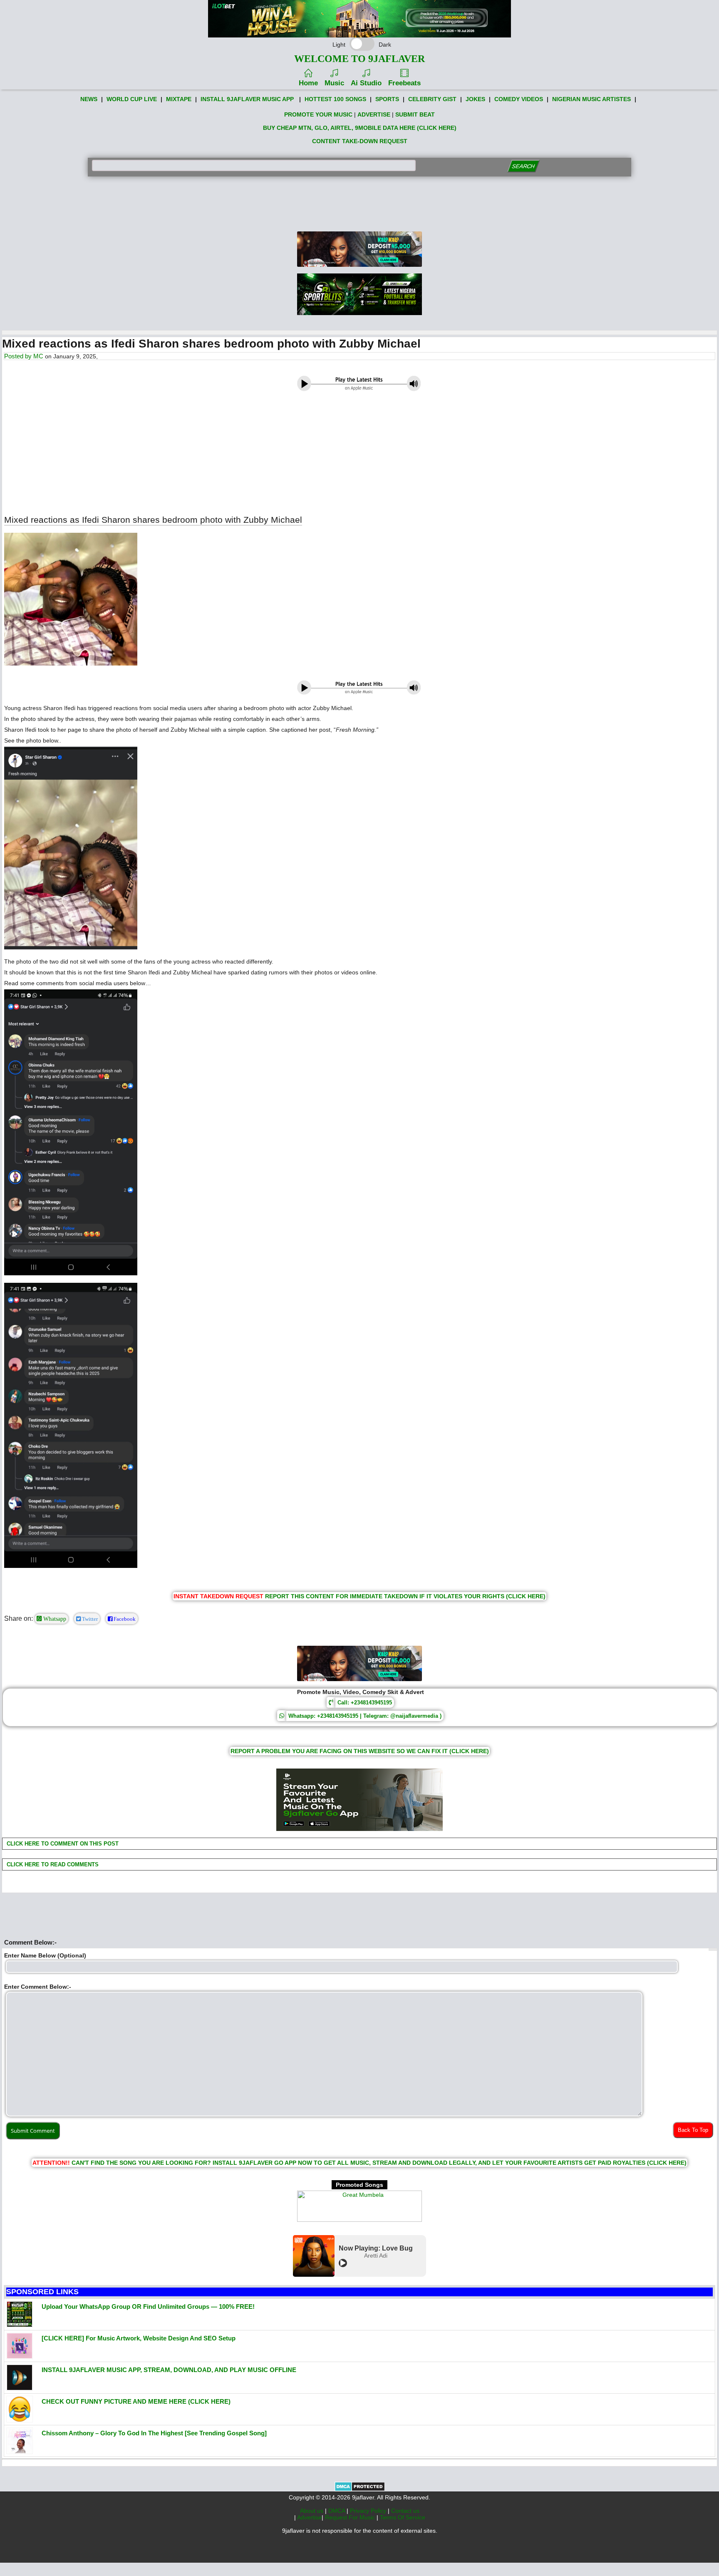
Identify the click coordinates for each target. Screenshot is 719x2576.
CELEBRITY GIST (432, 99)
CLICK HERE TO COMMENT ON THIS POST (62, 1844)
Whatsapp (54, 1619)
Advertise (309, 2517)
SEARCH (523, 166)
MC (38, 356)
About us (312, 2511)
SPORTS (387, 99)
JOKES (475, 99)
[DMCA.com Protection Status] (360, 2489)
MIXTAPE (179, 99)
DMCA (337, 2511)
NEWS (89, 99)
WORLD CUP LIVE (132, 99)
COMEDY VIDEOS (519, 99)
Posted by (19, 356)
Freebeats (404, 83)
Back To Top (693, 2130)
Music (334, 83)
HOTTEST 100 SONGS (335, 99)
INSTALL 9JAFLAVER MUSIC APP (247, 99)
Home (308, 83)
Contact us (405, 2511)
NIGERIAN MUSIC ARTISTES (591, 99)
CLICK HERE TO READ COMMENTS (52, 1864)
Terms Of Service (403, 2517)
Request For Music (351, 2517)
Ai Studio (366, 83)
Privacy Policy (369, 2511)
